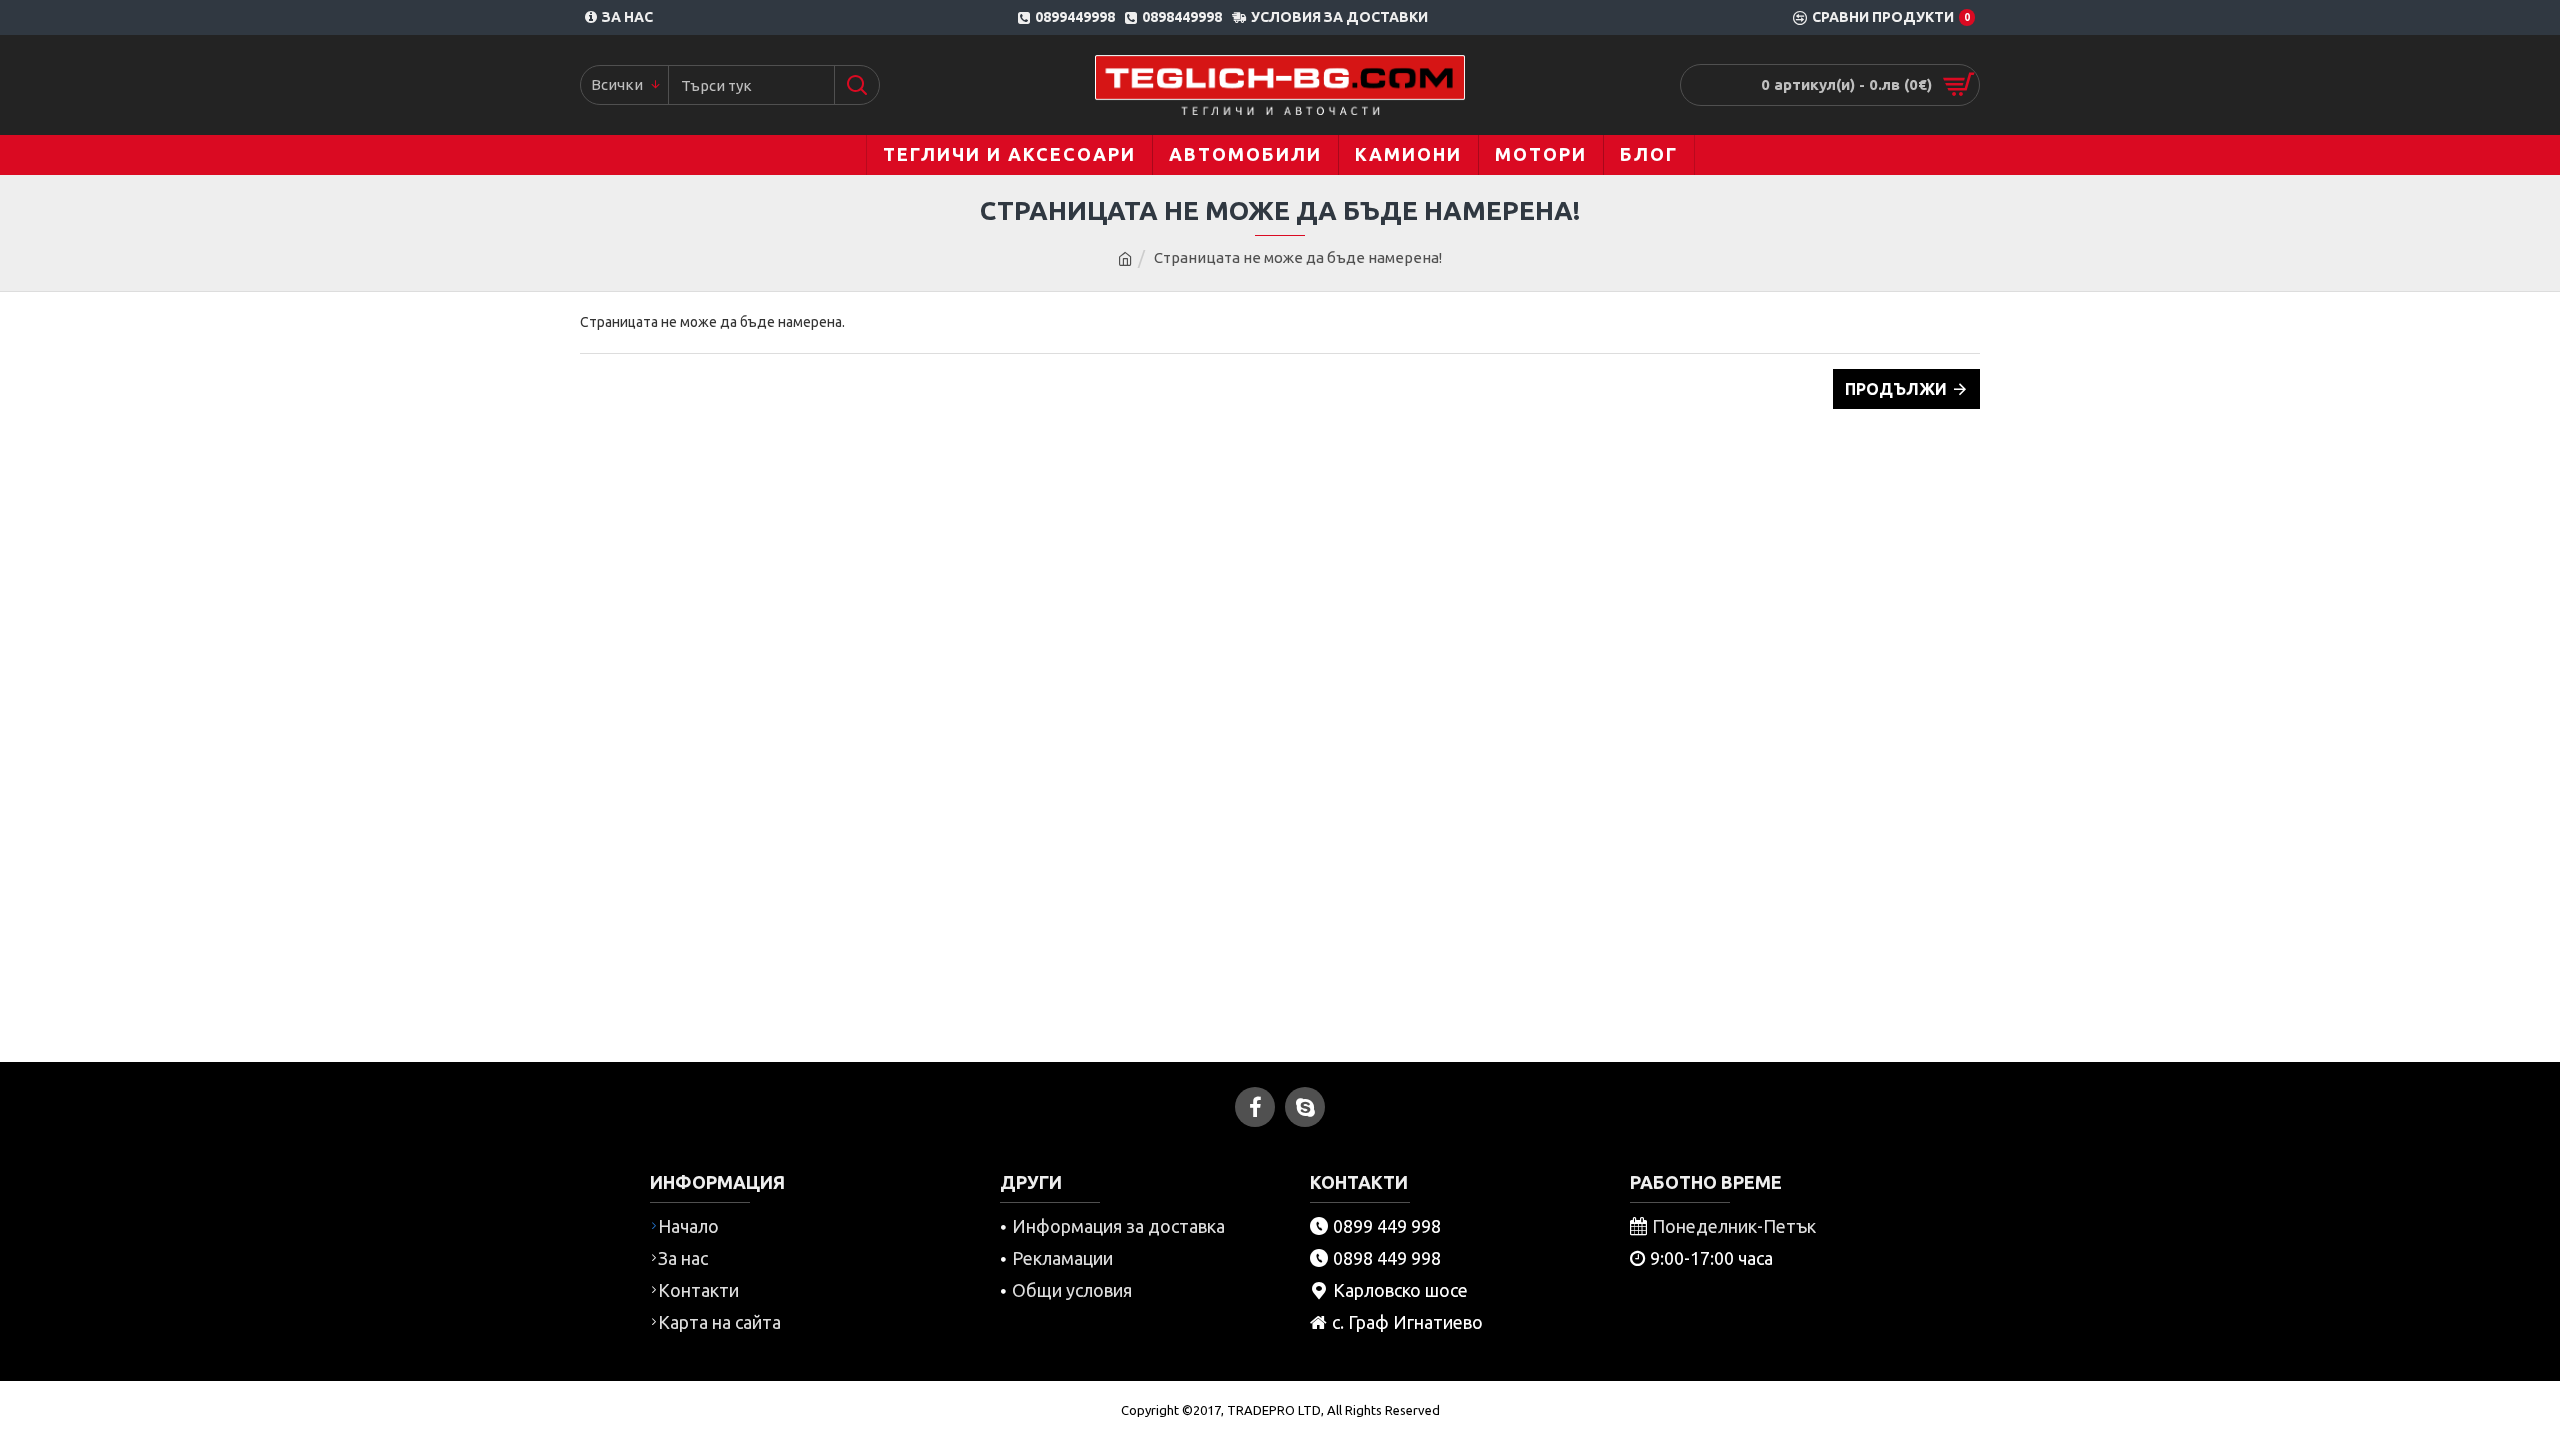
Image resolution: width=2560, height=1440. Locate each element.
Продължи (1896, 389)
